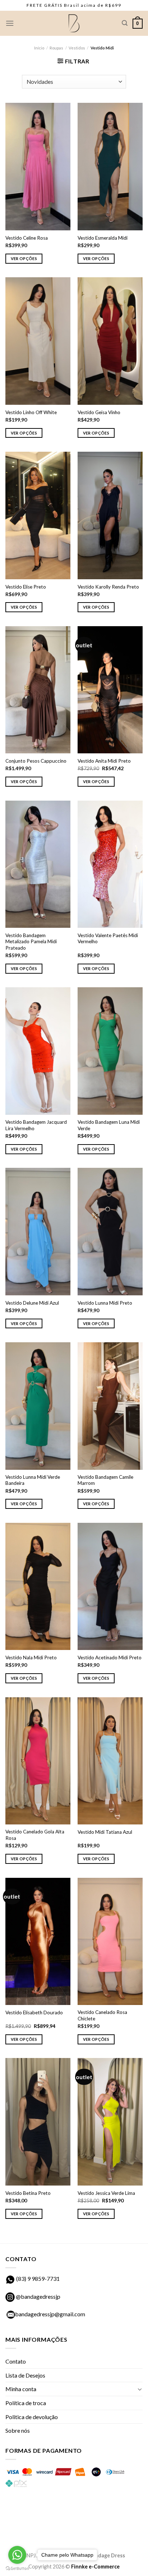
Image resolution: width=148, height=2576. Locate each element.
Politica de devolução (32, 2417)
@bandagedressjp (38, 2296)
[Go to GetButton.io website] (17, 2569)
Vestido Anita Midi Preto (104, 761)
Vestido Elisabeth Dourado (34, 2013)
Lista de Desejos (25, 2375)
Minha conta (21, 2389)
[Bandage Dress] (74, 23)
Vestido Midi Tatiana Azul (105, 1832)
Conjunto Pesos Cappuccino (36, 761)
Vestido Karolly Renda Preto (108, 587)
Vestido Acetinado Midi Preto (110, 1658)
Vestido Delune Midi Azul (32, 1303)
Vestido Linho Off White (31, 412)
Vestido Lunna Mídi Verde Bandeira (33, 1480)
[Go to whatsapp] (17, 2555)
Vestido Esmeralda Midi (103, 238)
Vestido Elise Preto (26, 587)
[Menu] (10, 23)
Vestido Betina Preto (28, 2193)
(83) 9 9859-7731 (38, 2278)
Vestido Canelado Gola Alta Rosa (35, 1835)
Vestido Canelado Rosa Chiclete (102, 2015)
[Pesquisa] (125, 23)
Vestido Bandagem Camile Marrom (105, 1480)
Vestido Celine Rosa (27, 238)
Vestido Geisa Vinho (99, 412)
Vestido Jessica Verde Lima (106, 2193)
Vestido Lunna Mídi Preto (105, 1303)
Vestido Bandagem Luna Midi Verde (109, 1125)
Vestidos (77, 48)
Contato (16, 2361)
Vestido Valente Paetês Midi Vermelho (108, 939)
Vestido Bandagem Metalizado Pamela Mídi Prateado (31, 942)
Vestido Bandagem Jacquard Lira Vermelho (36, 1125)
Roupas (56, 48)
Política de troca (26, 2403)
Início (39, 48)
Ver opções (24, 258)
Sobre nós (18, 2430)
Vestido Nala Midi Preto (31, 1658)
